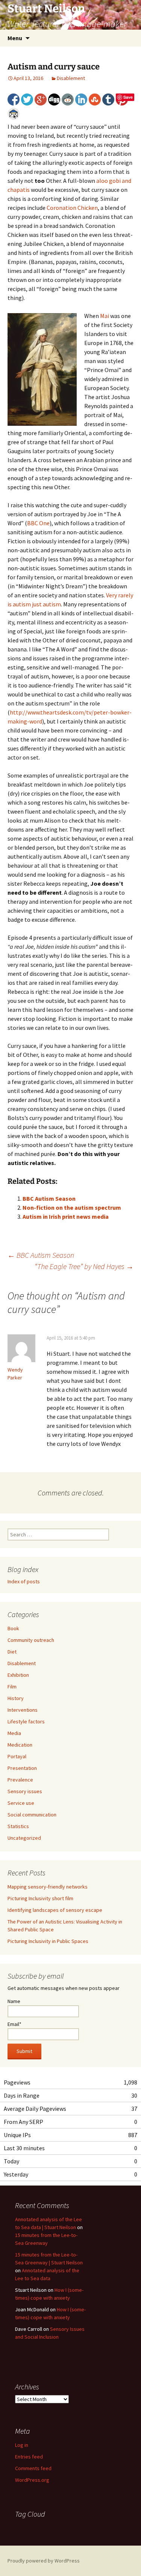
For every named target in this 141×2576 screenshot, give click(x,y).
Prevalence (20, 1780)
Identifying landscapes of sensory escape (55, 1910)
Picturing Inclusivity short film (40, 1898)
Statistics (18, 1826)
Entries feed (29, 2457)
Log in (22, 2445)
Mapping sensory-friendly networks (48, 1887)
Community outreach (31, 1640)
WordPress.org (32, 2480)
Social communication (32, 1815)
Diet (12, 1652)
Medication (20, 1745)
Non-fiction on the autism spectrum (72, 1207)
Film (12, 1687)
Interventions (23, 1710)
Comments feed (33, 2468)
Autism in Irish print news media (66, 1216)
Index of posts (24, 1581)
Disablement (71, 78)
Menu (15, 38)
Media (14, 1733)
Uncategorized (24, 1838)
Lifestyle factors (26, 1721)
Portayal (17, 1756)
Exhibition (18, 1675)
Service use (21, 1803)
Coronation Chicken (72, 208)
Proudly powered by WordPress (44, 2561)
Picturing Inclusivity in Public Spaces (48, 1941)
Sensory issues (25, 1791)
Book (13, 1628)
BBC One (38, 523)
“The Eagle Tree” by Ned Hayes (84, 1266)
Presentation (22, 1768)
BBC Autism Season (49, 1198)
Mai (105, 316)
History (16, 1698)
